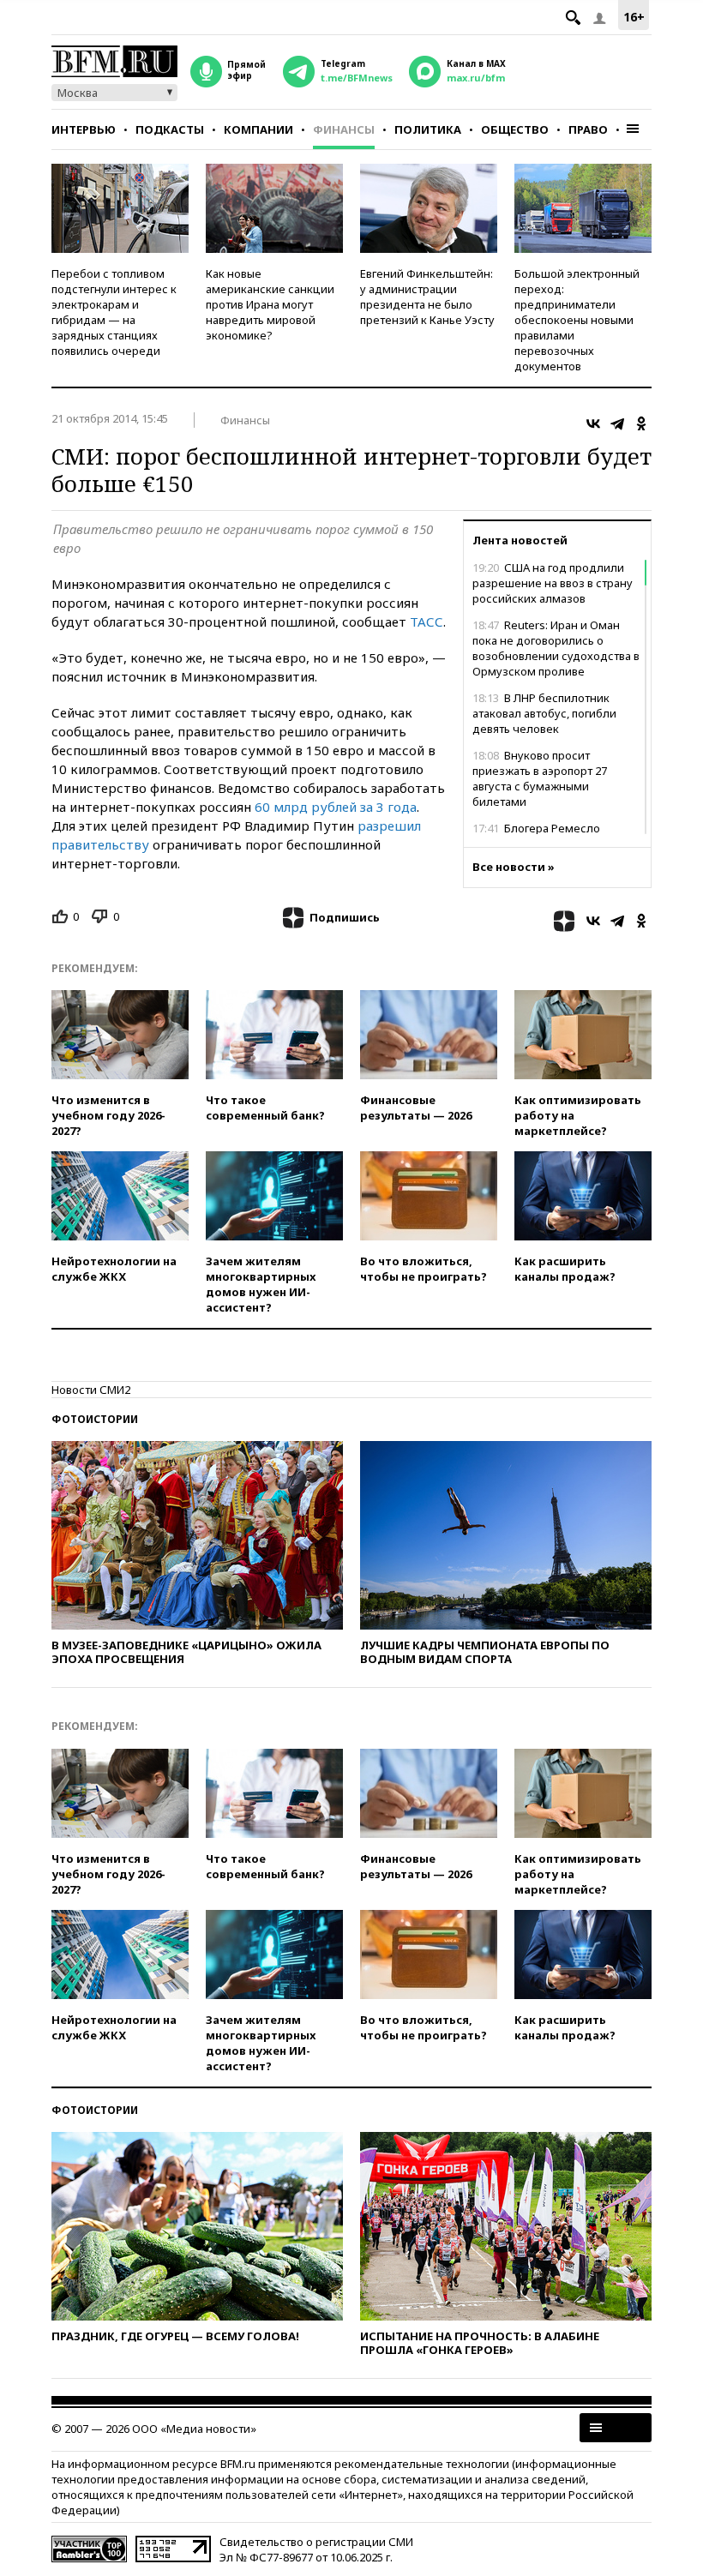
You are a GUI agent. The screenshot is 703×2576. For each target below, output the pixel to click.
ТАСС (427, 621)
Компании (258, 129)
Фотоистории (95, 1419)
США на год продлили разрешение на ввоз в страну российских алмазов (553, 583)
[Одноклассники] (641, 423)
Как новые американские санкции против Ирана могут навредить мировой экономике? (270, 304)
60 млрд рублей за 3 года (336, 807)
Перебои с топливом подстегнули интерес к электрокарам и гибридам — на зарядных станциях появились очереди (114, 312)
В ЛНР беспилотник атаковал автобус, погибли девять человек (544, 713)
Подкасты (170, 129)
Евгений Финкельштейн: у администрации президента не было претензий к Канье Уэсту (427, 297)
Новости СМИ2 (91, 1390)
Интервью (84, 129)
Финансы (344, 129)
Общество (515, 129)
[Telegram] (617, 423)
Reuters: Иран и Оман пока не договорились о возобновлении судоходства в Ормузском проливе (556, 648)
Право (588, 129)
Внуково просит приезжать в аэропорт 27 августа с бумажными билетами (540, 778)
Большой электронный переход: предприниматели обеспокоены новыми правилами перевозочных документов (577, 320)
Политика (428, 129)
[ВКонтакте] (593, 423)
